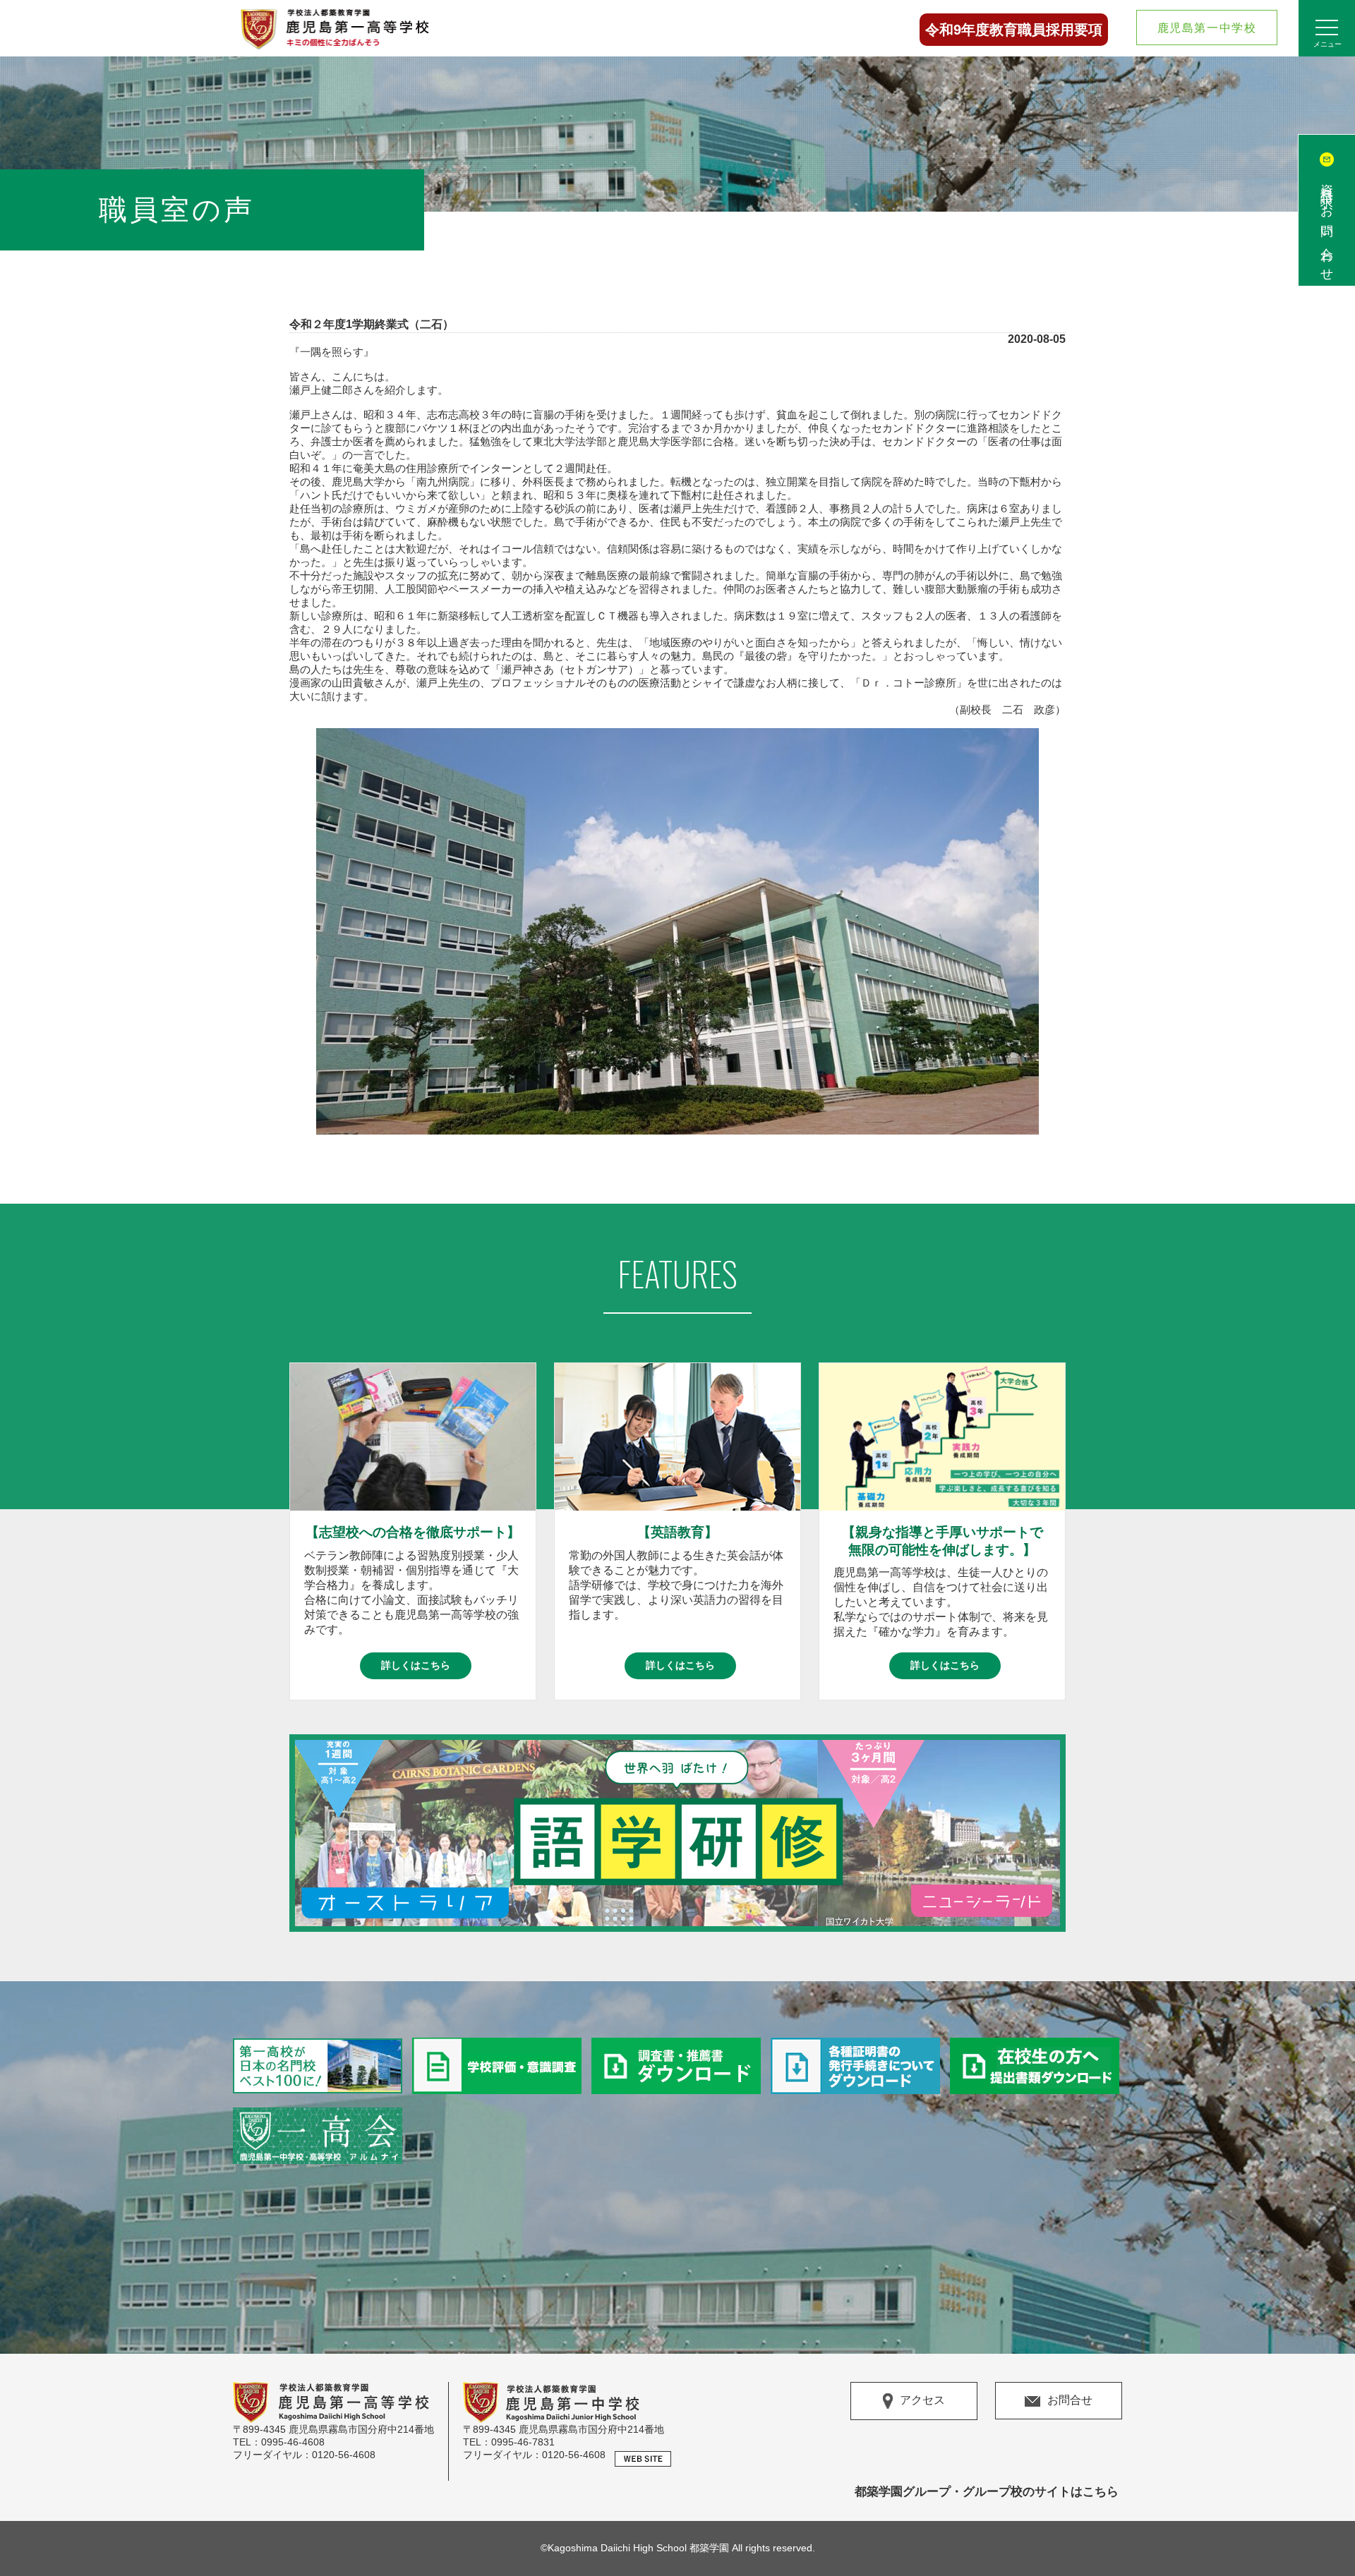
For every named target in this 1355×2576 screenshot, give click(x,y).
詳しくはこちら (416, 1665)
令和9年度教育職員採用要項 (1014, 30)
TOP (1326, 2534)
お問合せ (1070, 2400)
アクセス (922, 2401)
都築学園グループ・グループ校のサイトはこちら (987, 2492)
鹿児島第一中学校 (1207, 28)
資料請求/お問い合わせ (1327, 226)
